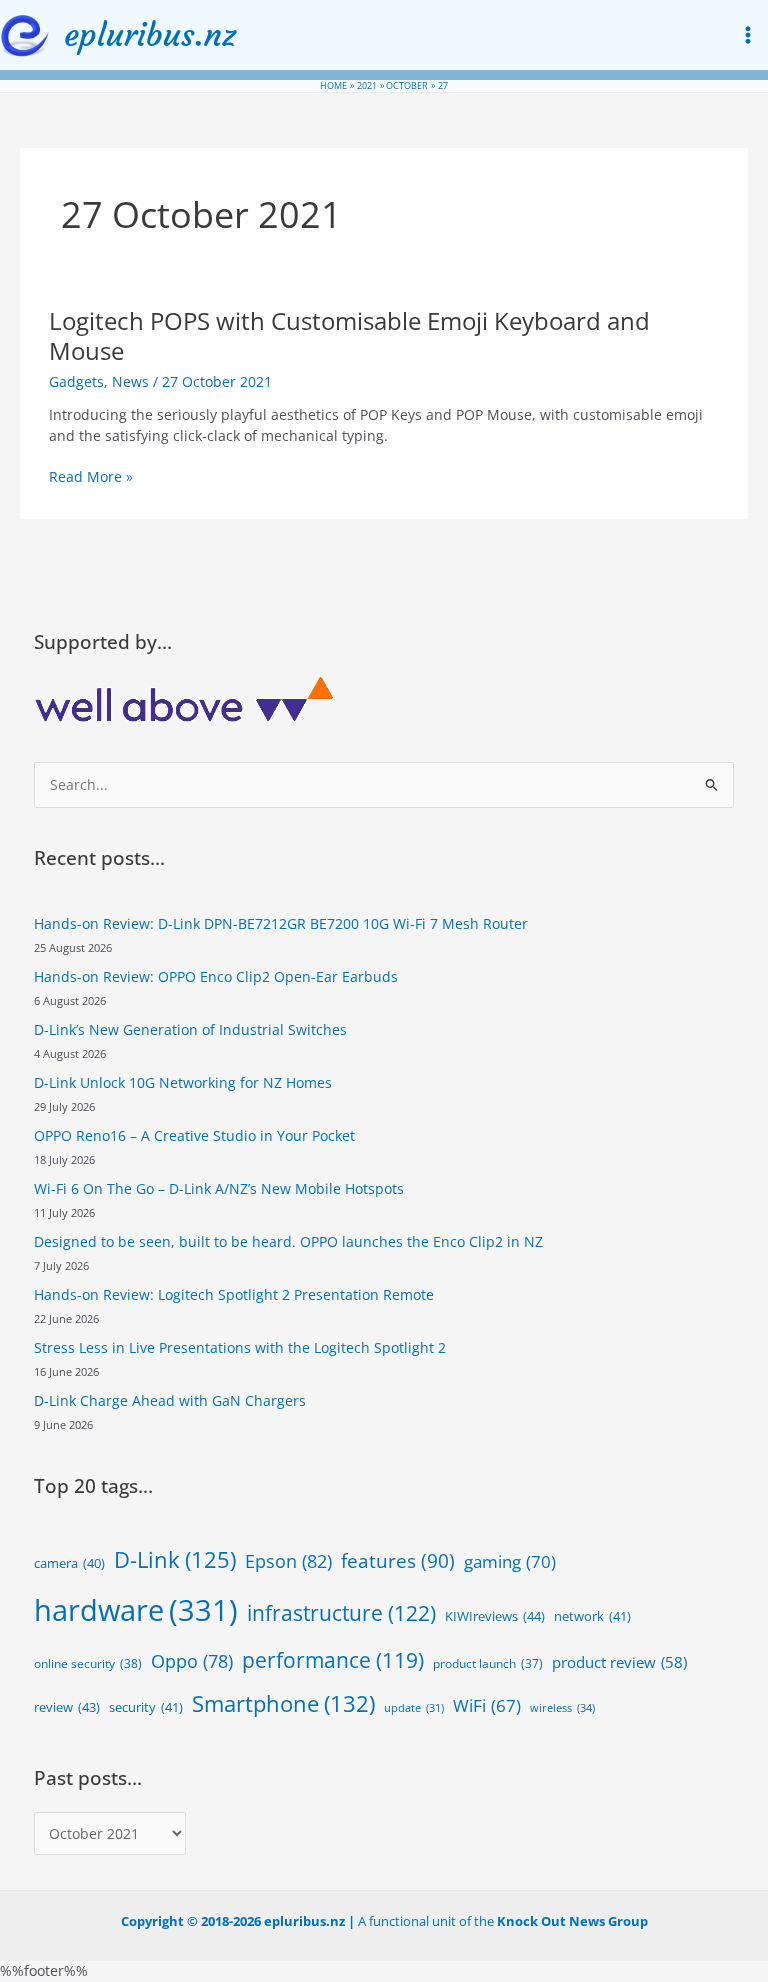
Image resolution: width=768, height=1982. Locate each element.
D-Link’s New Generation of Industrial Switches (190, 1029)
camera (69, 1563)
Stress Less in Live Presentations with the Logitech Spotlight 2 (240, 1347)
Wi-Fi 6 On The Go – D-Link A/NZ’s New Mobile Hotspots (219, 1188)
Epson (288, 1561)
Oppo (192, 1661)
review (67, 1707)
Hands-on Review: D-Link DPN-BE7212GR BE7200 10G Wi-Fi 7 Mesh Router (281, 923)
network (592, 1616)
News (130, 381)
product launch (488, 1663)
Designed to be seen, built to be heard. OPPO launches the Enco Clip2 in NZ (288, 1241)
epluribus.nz (150, 35)
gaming (510, 1561)
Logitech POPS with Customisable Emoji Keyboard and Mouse (349, 336)
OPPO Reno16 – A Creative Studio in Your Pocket (194, 1135)
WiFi (487, 1705)
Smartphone (283, 1703)
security (146, 1707)
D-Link (175, 1559)
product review (619, 1662)
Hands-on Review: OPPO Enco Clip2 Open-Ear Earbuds (216, 976)
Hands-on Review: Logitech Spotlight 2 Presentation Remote (234, 1294)
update (414, 1708)
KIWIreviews (495, 1616)
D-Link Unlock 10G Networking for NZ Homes (183, 1082)
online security (88, 1663)
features (398, 1561)
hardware (136, 1610)
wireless (562, 1707)
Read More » (91, 477)
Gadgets (76, 381)
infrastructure (341, 1612)
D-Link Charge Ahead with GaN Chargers (170, 1400)
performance (333, 1659)
